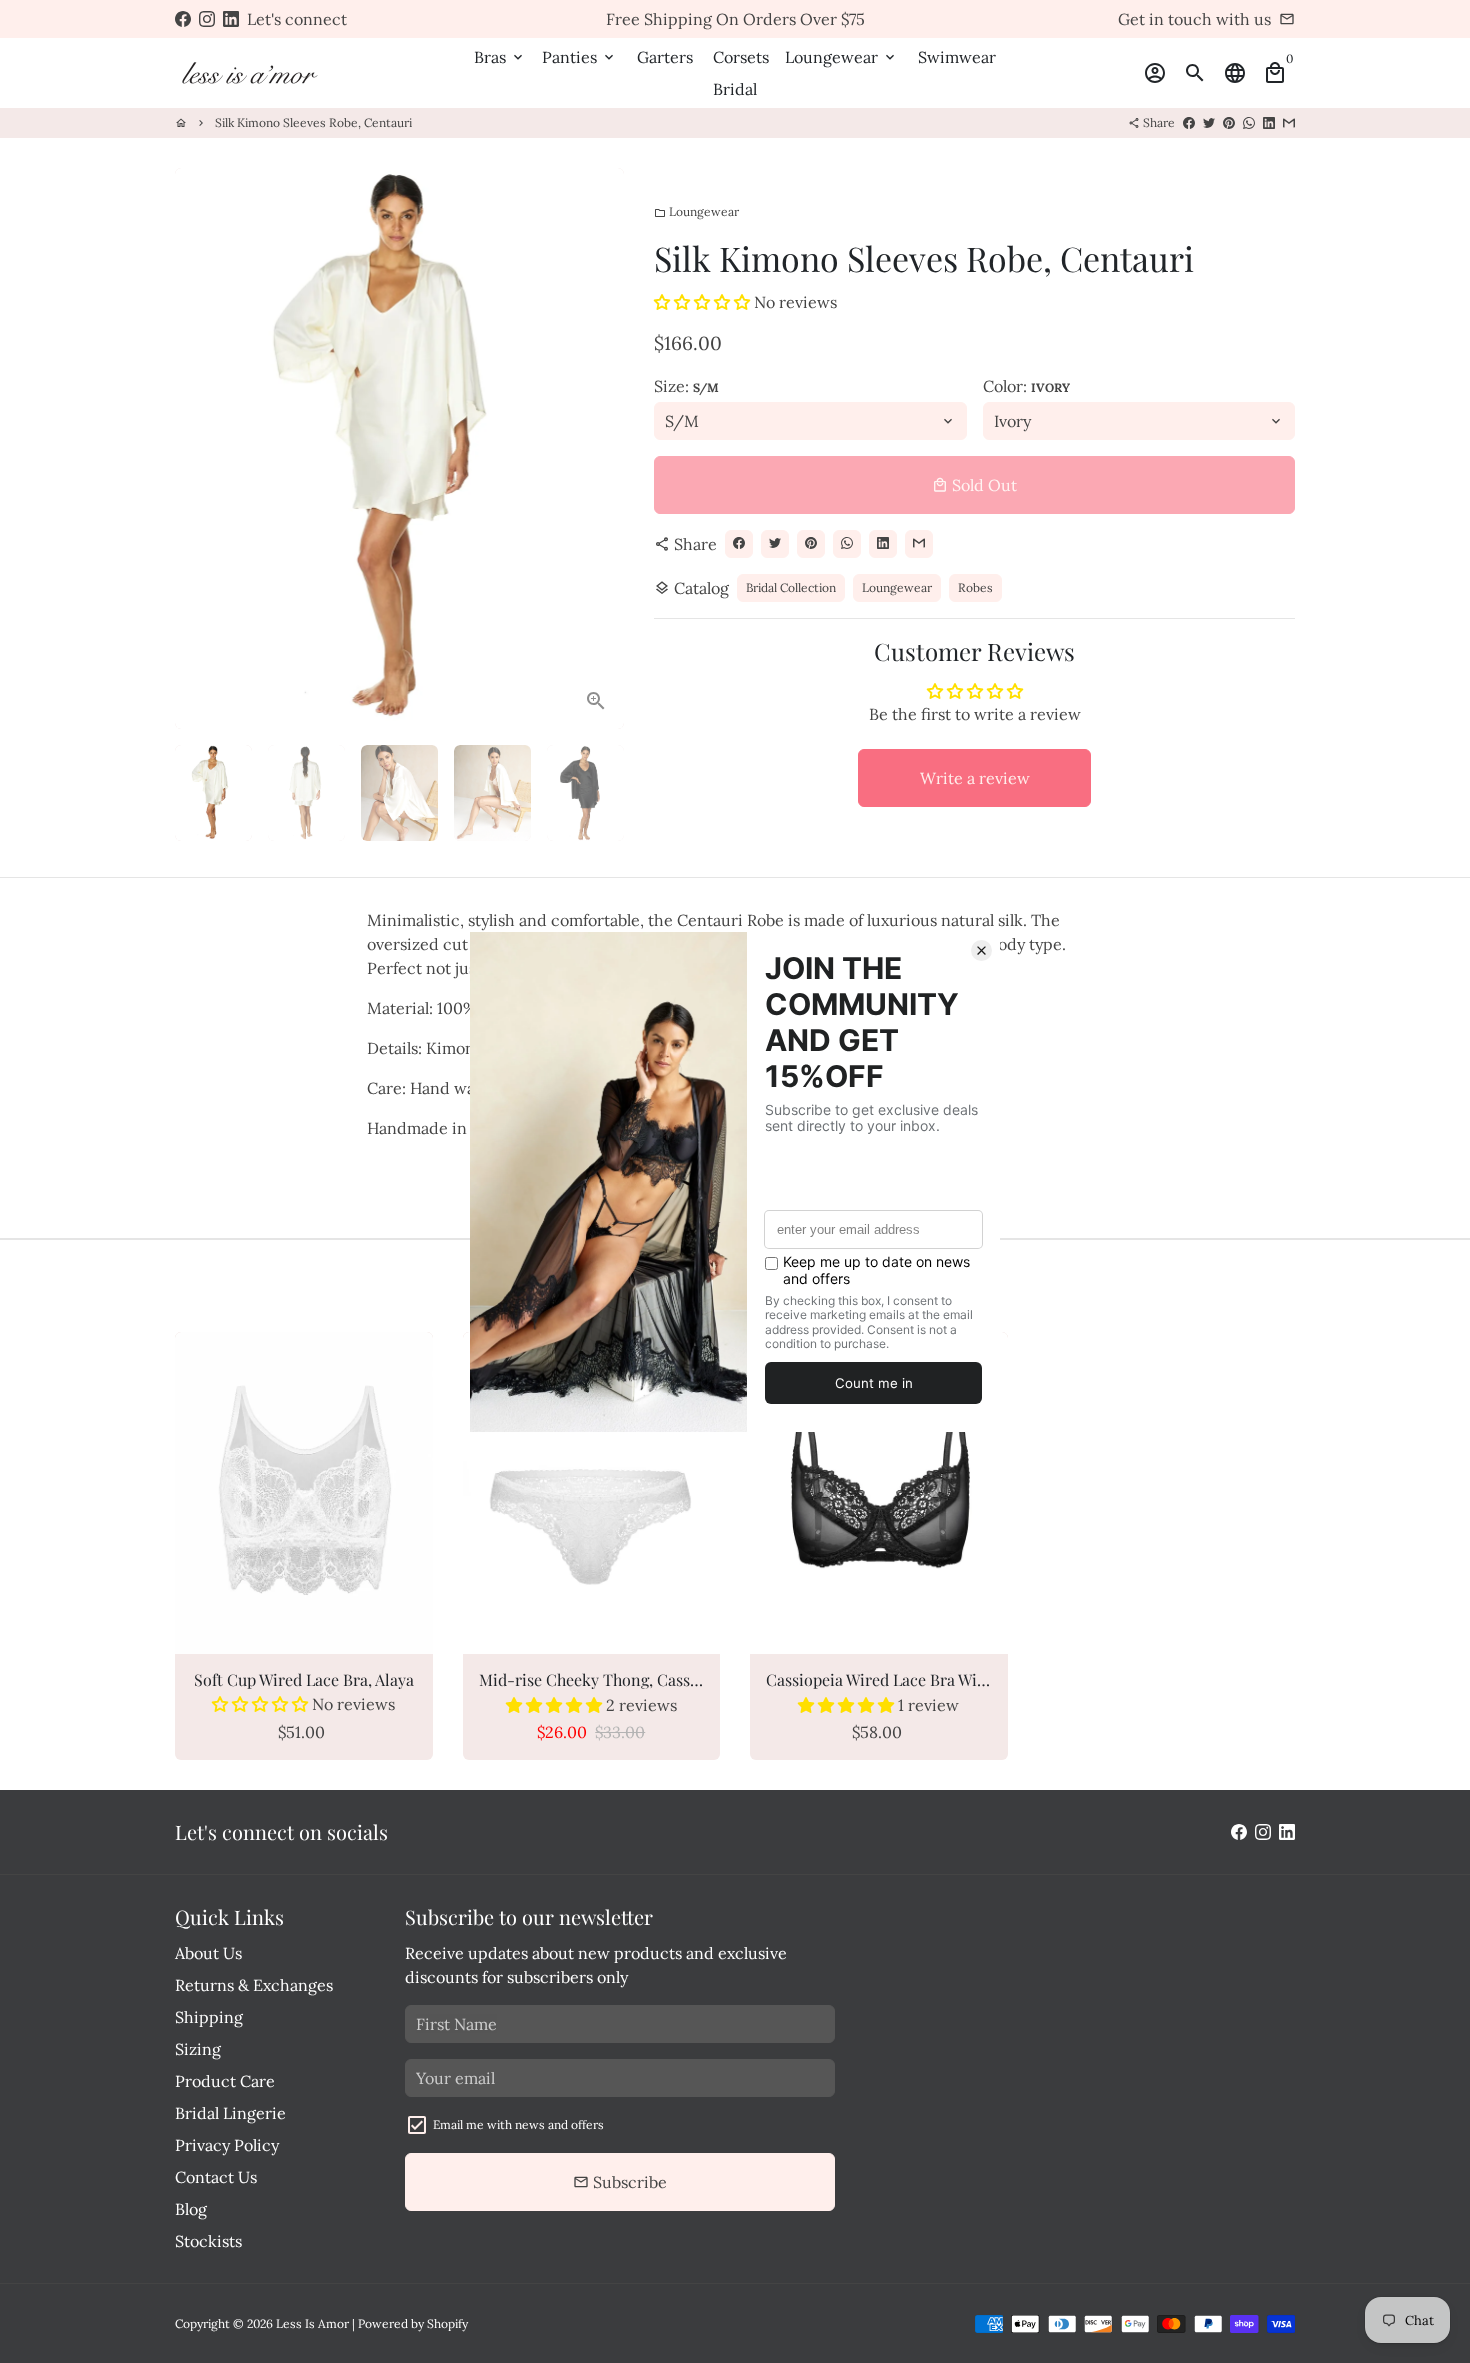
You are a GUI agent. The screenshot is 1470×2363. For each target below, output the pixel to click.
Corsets (741, 57)
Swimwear (957, 57)
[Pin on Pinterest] (1229, 122)
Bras (500, 57)
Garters (665, 57)
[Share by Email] (1289, 122)
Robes (975, 587)
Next (597, 449)
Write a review (975, 778)
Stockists (208, 2241)
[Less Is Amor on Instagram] (207, 19)
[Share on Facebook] (1189, 122)
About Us (208, 1953)
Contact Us (216, 2177)
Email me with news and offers (518, 2124)
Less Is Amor (312, 2323)
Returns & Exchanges (254, 1985)
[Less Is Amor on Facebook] (183, 19)
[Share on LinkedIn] (1269, 122)
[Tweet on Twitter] (1209, 122)
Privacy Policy (227, 2145)
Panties (579, 57)
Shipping (209, 2017)
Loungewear (841, 57)
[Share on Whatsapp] (1249, 122)
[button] (702, 302)
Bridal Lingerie (230, 2113)
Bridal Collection (791, 587)
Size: (686, 386)
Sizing (198, 2049)
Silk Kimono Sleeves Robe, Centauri (313, 122)
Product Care (225, 2081)
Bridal (735, 89)
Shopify (447, 2323)
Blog (191, 2209)
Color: (1026, 386)
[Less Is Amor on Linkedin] (231, 19)
